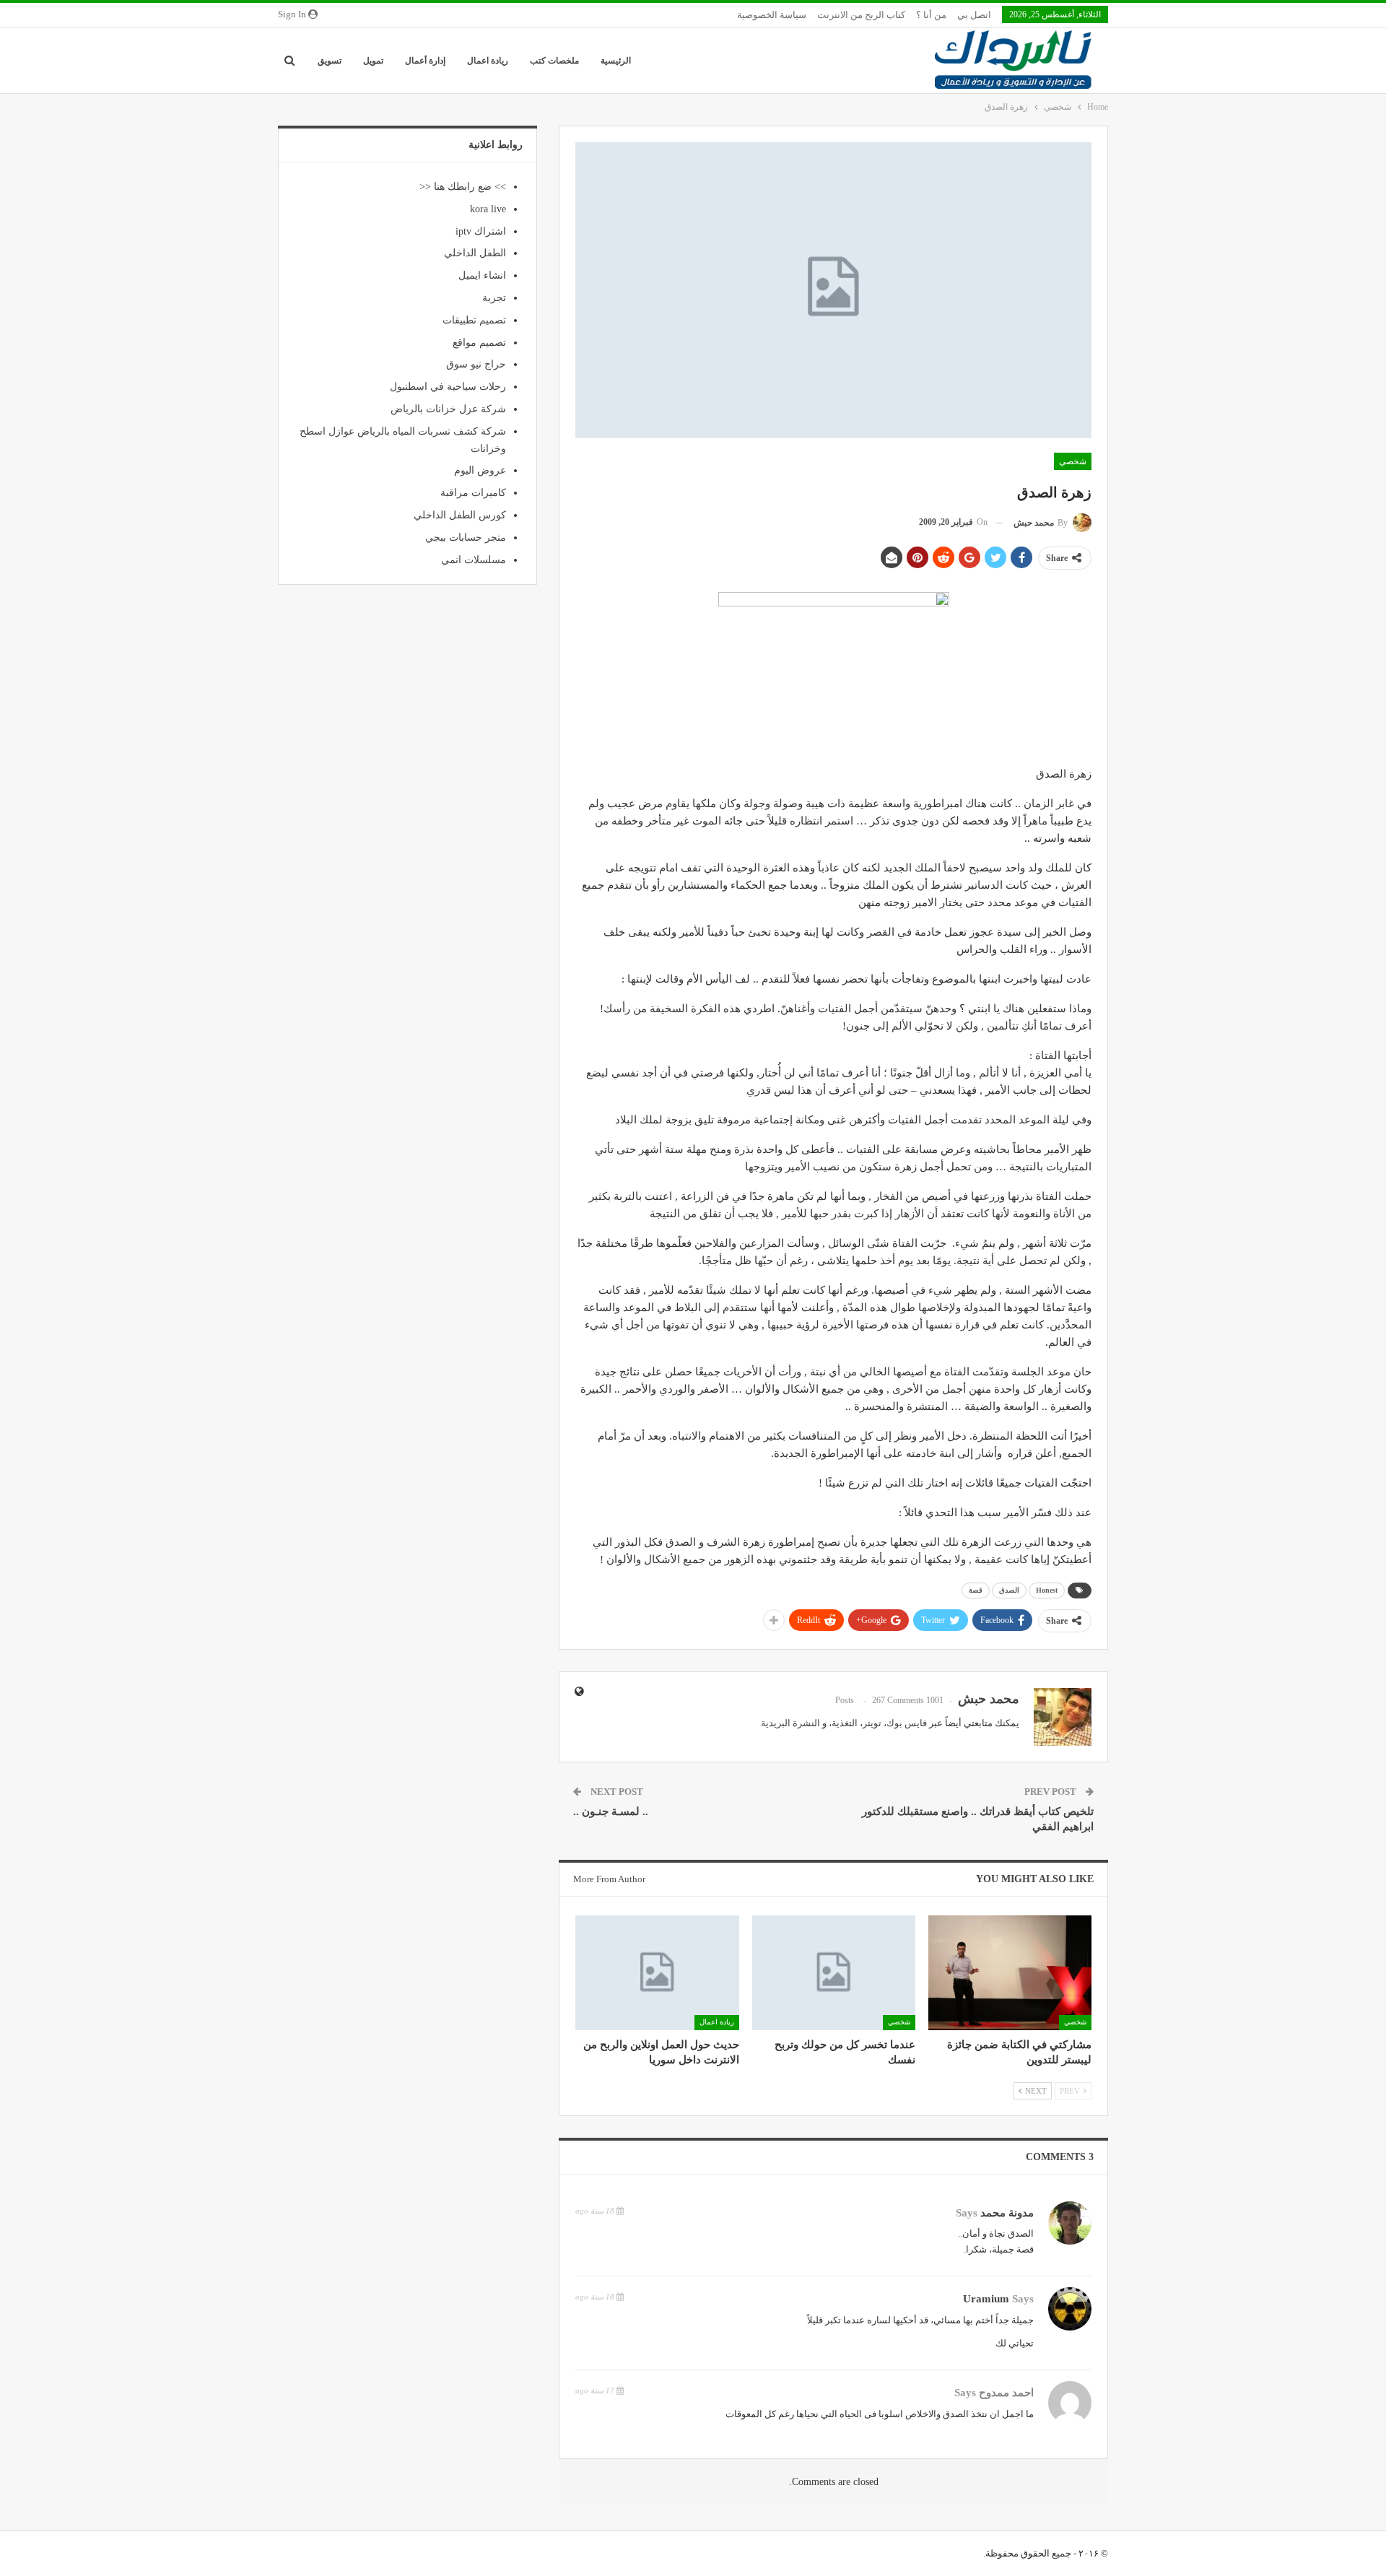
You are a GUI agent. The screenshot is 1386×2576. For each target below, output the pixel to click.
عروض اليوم (480, 470)
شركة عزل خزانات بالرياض (448, 409)
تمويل (373, 61)
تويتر (872, 1723)
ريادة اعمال (488, 61)
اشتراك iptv (481, 231)
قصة (976, 1590)
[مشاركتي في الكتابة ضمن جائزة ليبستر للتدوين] (1010, 1972)
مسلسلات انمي (474, 560)
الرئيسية (616, 61)
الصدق (1009, 1590)
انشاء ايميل (482, 275)
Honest (1047, 1590)
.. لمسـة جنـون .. (611, 1811)
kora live (488, 209)
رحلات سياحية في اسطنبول (448, 387)
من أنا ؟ (931, 15)
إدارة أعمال (425, 61)
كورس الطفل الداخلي (460, 515)
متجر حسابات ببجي (466, 538)
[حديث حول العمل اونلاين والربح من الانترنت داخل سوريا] (657, 1972)
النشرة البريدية (790, 1723)
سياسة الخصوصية (772, 15)
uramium (986, 2299)
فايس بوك (907, 1723)
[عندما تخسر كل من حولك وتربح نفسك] (834, 1972)
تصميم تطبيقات (474, 320)
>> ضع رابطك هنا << (463, 187)
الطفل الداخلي (475, 253)
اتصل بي (974, 15)
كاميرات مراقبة (473, 493)
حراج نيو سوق (476, 364)
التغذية (845, 1723)
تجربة (494, 298)
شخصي (1073, 461)
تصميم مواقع (479, 343)
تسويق (330, 61)
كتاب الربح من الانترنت (861, 15)
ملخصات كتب (554, 61)
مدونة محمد (1007, 2213)
